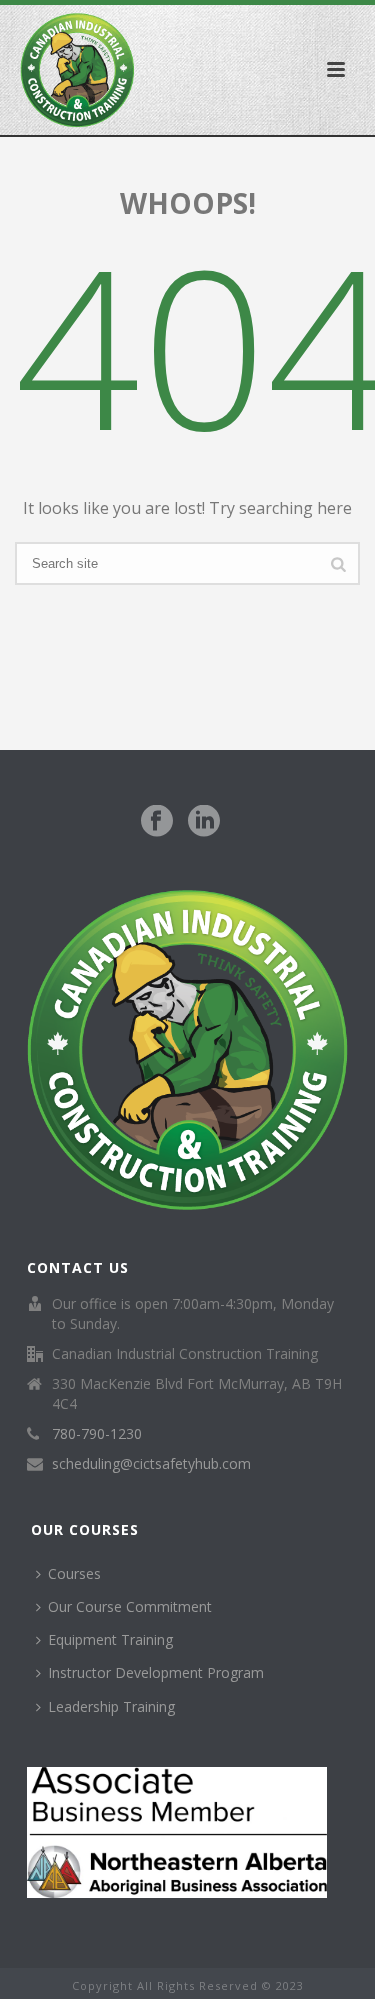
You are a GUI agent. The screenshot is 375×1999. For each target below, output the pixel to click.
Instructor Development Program (156, 1672)
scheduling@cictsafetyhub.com (151, 1464)
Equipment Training (110, 1639)
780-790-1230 (97, 1434)
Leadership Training (111, 1706)
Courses (74, 1573)
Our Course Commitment (130, 1606)
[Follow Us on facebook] (157, 822)
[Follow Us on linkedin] (204, 822)
